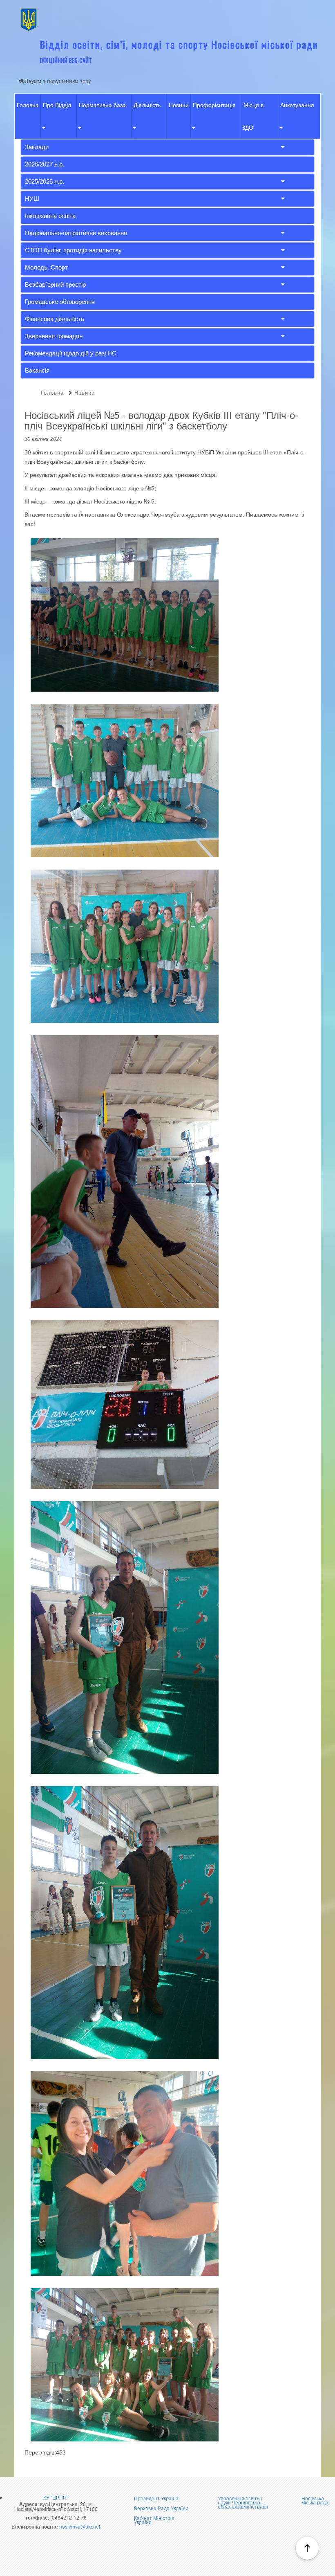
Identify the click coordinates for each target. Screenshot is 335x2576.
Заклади (37, 147)
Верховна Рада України (161, 2508)
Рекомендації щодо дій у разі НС (71, 353)
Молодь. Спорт (46, 267)
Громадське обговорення (60, 302)
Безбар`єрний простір (55, 284)
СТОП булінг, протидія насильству (73, 250)
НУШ (32, 199)
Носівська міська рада (315, 2500)
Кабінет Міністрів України (154, 2520)
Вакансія (37, 370)
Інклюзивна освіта (50, 216)
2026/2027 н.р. (45, 164)
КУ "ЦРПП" (56, 2497)
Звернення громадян (54, 336)
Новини (179, 105)
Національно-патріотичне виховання (76, 233)
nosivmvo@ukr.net (80, 2526)
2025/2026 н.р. (45, 181)
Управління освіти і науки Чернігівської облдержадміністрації (243, 2502)
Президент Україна (156, 2498)
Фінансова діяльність (55, 319)
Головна (28, 105)
